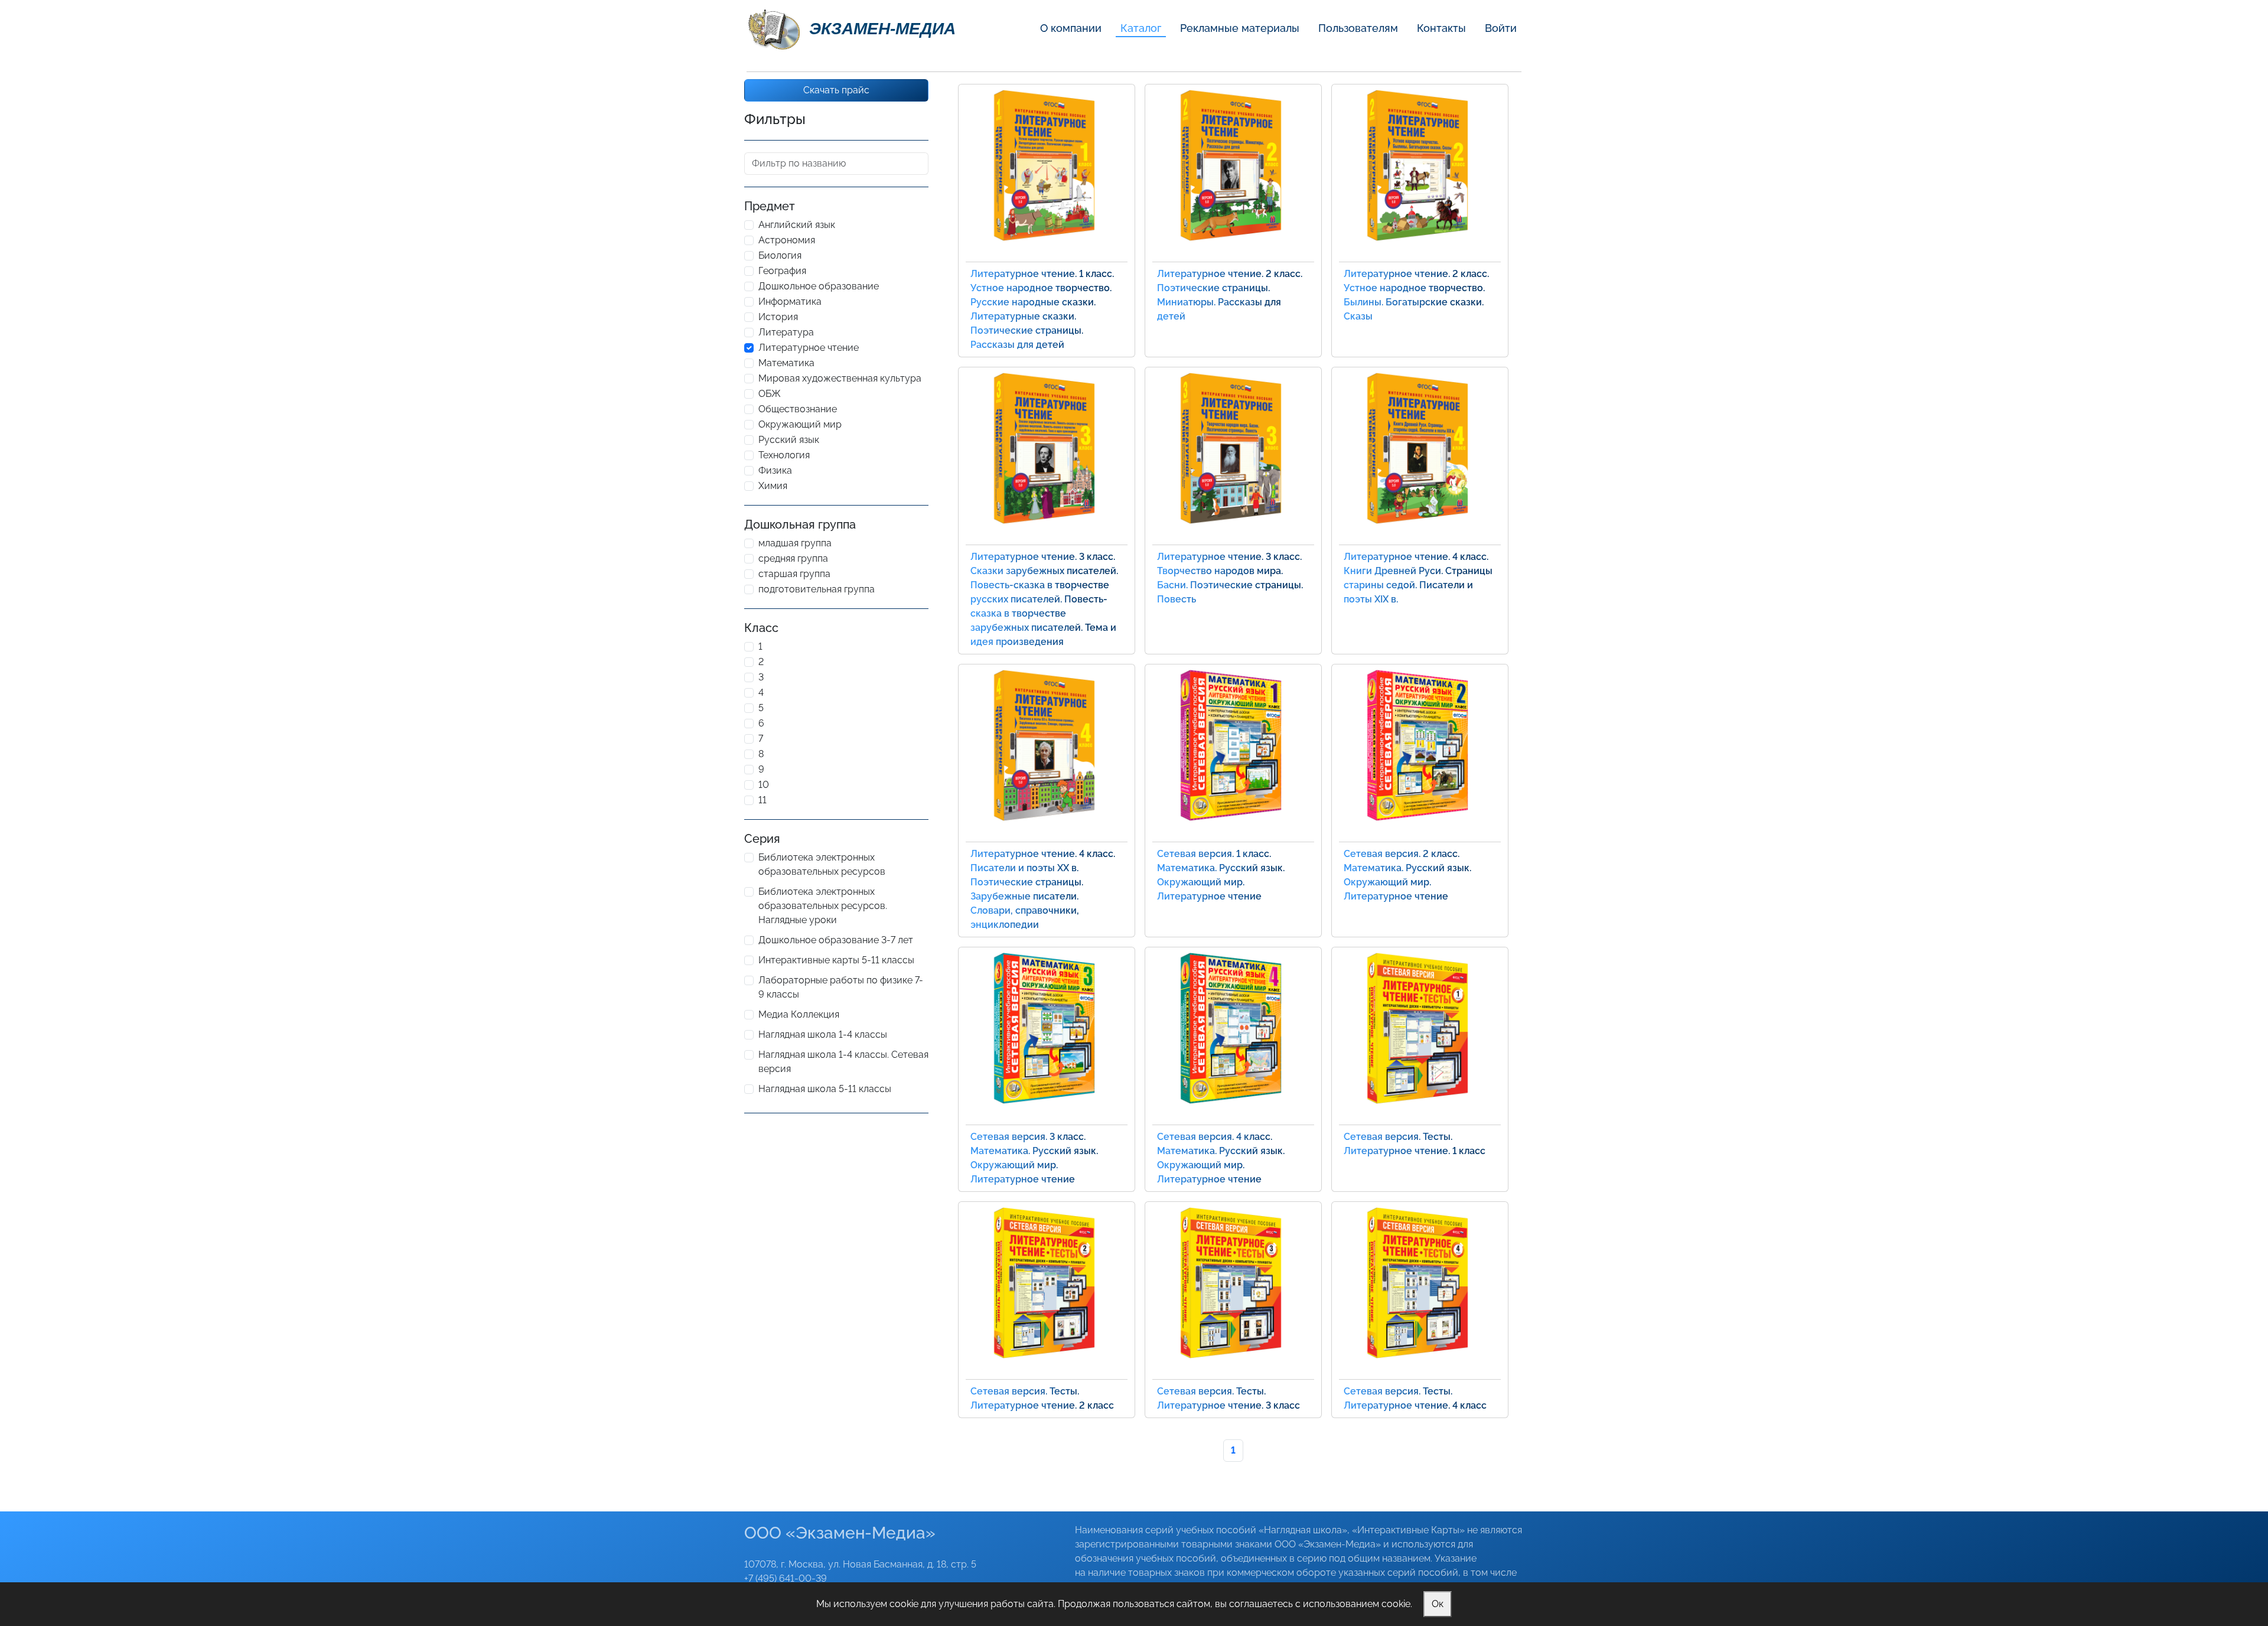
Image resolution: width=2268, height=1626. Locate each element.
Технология (784, 455)
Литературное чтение (809, 348)
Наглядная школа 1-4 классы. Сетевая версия (843, 1062)
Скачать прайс (836, 90)
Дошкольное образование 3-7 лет (836, 940)
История (778, 317)
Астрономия (787, 240)
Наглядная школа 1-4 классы (823, 1034)
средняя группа (793, 558)
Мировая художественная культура (840, 378)
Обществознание (798, 409)
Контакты (1441, 28)
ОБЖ (770, 394)
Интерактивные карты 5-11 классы (836, 960)
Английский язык (797, 225)
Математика (786, 363)
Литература (786, 332)
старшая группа (794, 574)
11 (762, 800)
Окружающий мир (800, 424)
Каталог (1141, 28)
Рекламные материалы (1240, 28)
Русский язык (789, 440)
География (782, 271)
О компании (1071, 28)
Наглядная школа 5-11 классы (825, 1089)
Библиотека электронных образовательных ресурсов (822, 864)
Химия (773, 486)
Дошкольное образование (819, 286)
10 (764, 785)
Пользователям (1358, 28)
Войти (1501, 28)
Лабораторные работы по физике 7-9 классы (841, 987)
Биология (780, 255)
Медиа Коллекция (799, 1014)
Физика (775, 470)
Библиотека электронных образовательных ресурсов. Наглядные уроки (823, 906)
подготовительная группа (817, 589)
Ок (1438, 1604)
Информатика (790, 302)
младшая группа (795, 543)
